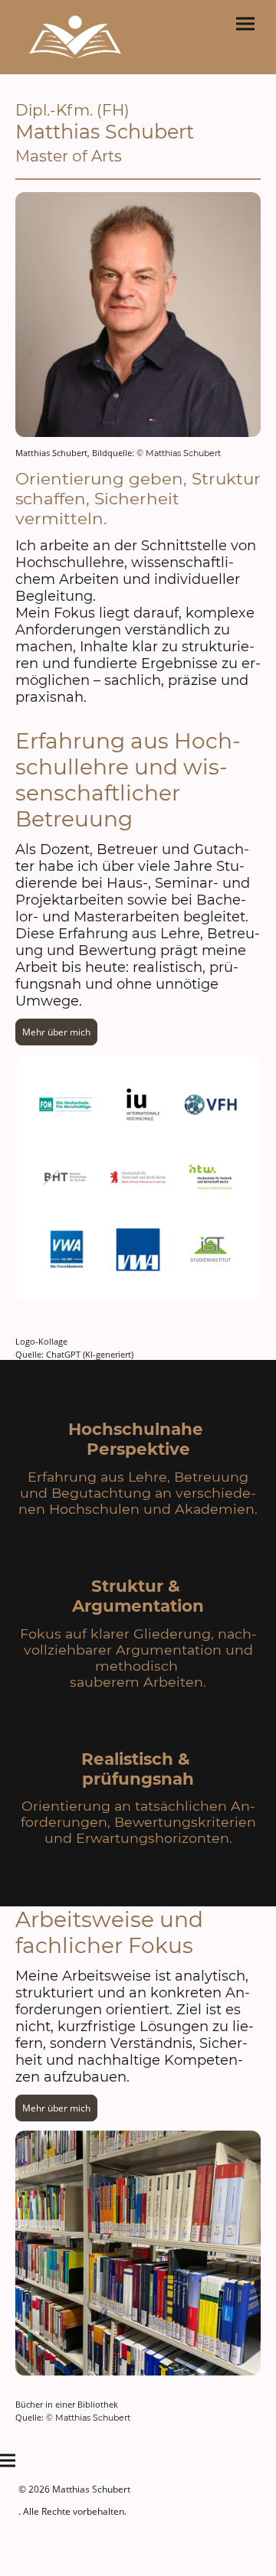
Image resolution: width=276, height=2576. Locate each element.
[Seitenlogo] (75, 37)
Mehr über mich (56, 1032)
